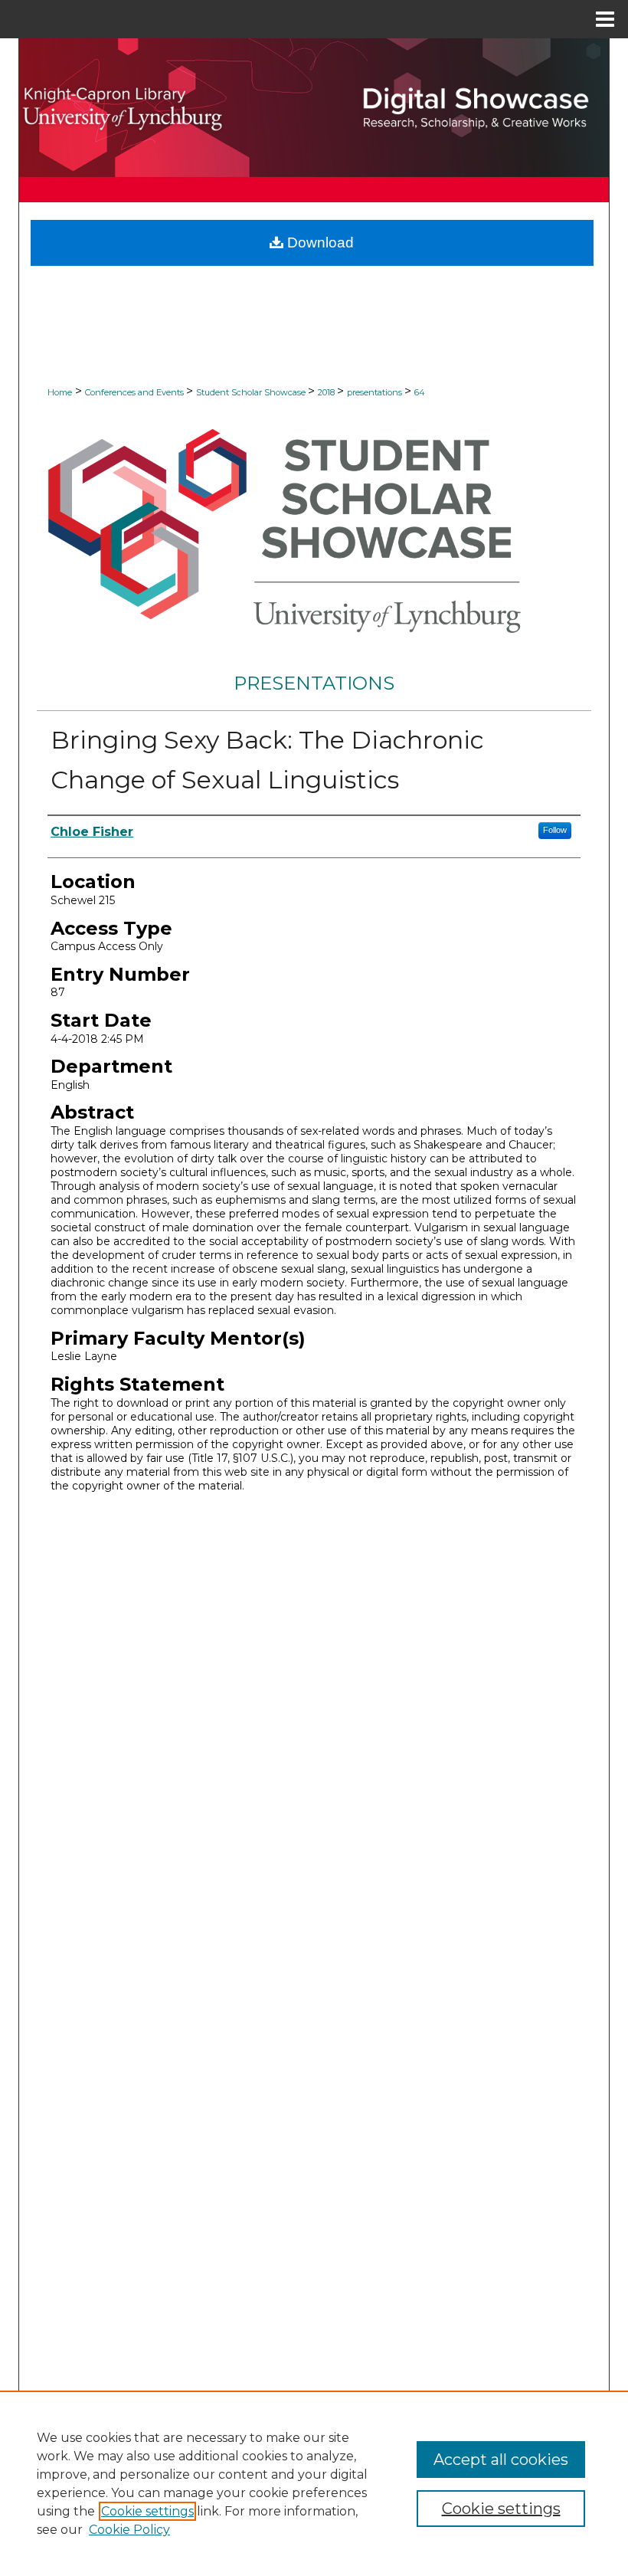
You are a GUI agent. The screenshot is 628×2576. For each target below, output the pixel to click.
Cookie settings (147, 2511)
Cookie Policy (129, 2530)
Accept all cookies (501, 2460)
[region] (314, 2483)
